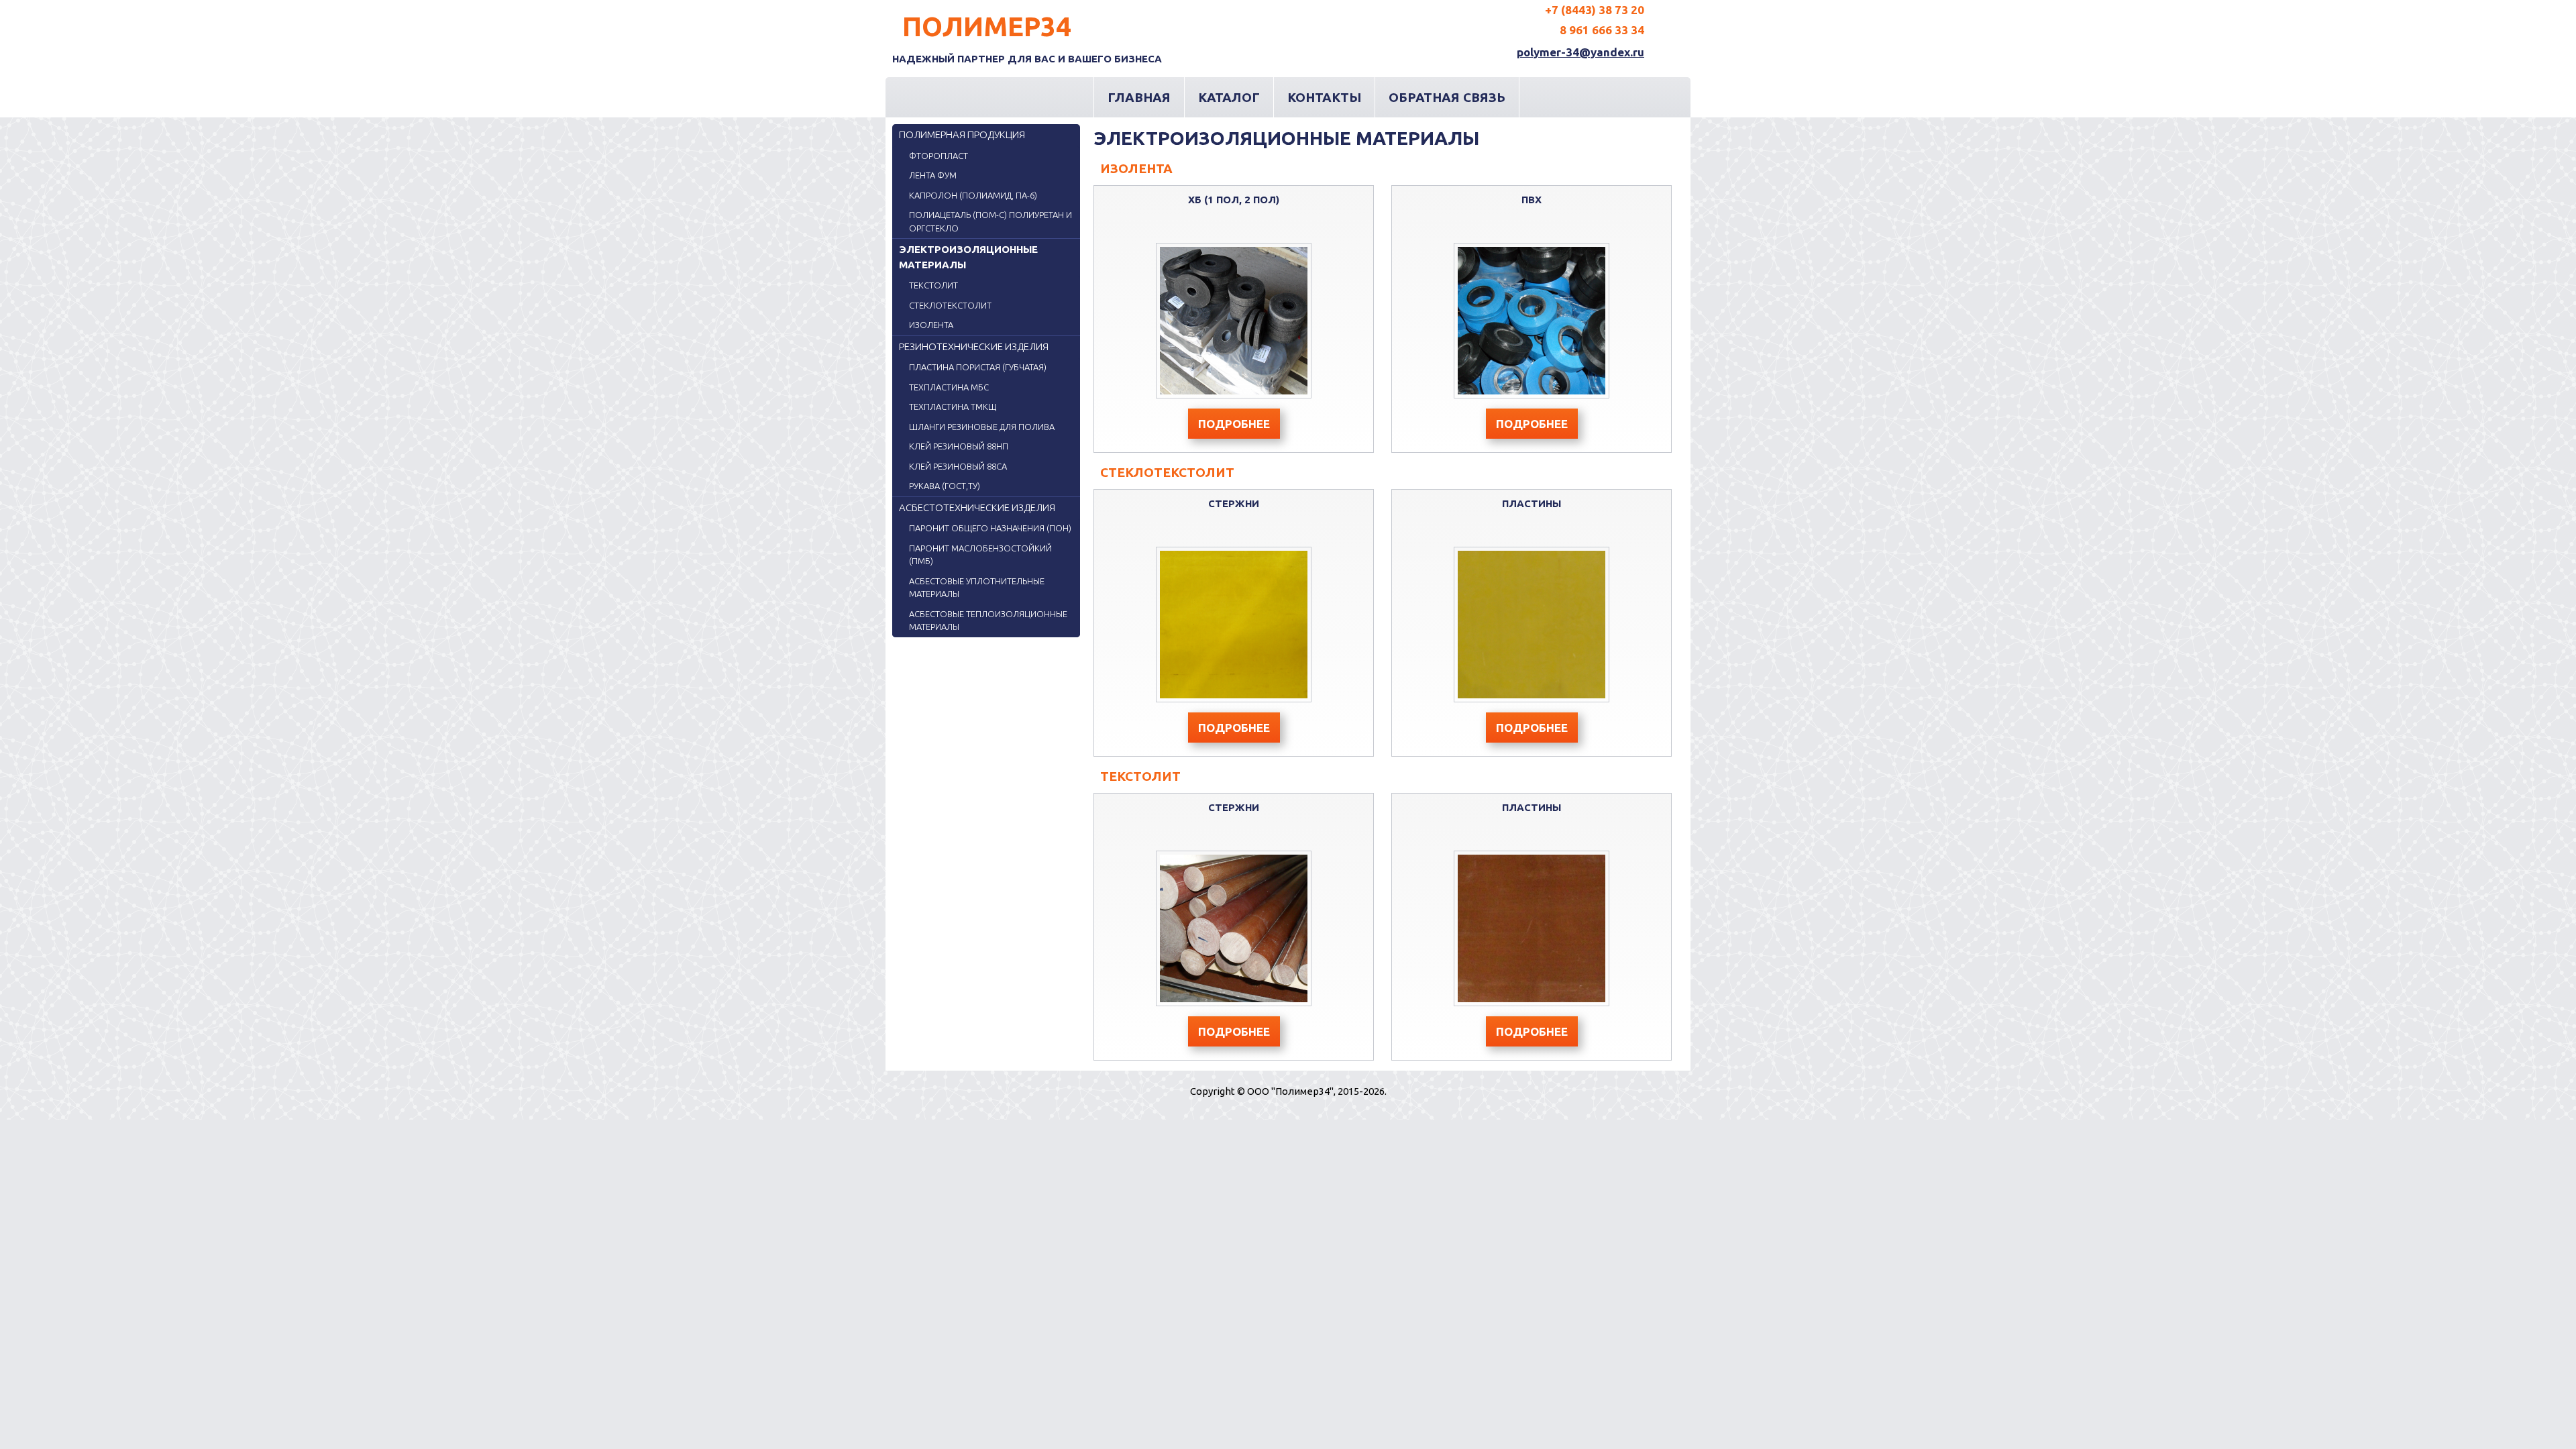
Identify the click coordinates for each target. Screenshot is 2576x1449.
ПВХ (1532, 200)
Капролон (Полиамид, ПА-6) (973, 195)
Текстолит (933, 285)
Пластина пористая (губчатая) (978, 367)
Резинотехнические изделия (974, 346)
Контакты (1324, 97)
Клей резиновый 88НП (959, 446)
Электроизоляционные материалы (968, 257)
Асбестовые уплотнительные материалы (977, 588)
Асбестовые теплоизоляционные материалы (988, 621)
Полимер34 (987, 26)
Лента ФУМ (933, 175)
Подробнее (1234, 424)
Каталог (1229, 97)
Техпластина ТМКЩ (953, 407)
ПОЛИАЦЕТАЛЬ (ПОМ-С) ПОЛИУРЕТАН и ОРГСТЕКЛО (990, 221)
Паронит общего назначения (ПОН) (990, 528)
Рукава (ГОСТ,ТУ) (945, 486)
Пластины (1532, 503)
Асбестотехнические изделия (977, 507)
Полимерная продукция (962, 135)
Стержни (1234, 503)
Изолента (931, 325)
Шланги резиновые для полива (982, 427)
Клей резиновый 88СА (958, 466)
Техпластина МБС (949, 387)
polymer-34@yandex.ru (1580, 52)
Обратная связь (1447, 97)
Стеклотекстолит (950, 305)
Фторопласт (938, 156)
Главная (1139, 97)
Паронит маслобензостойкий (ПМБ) (980, 555)
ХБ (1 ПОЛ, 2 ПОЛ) (1234, 200)
